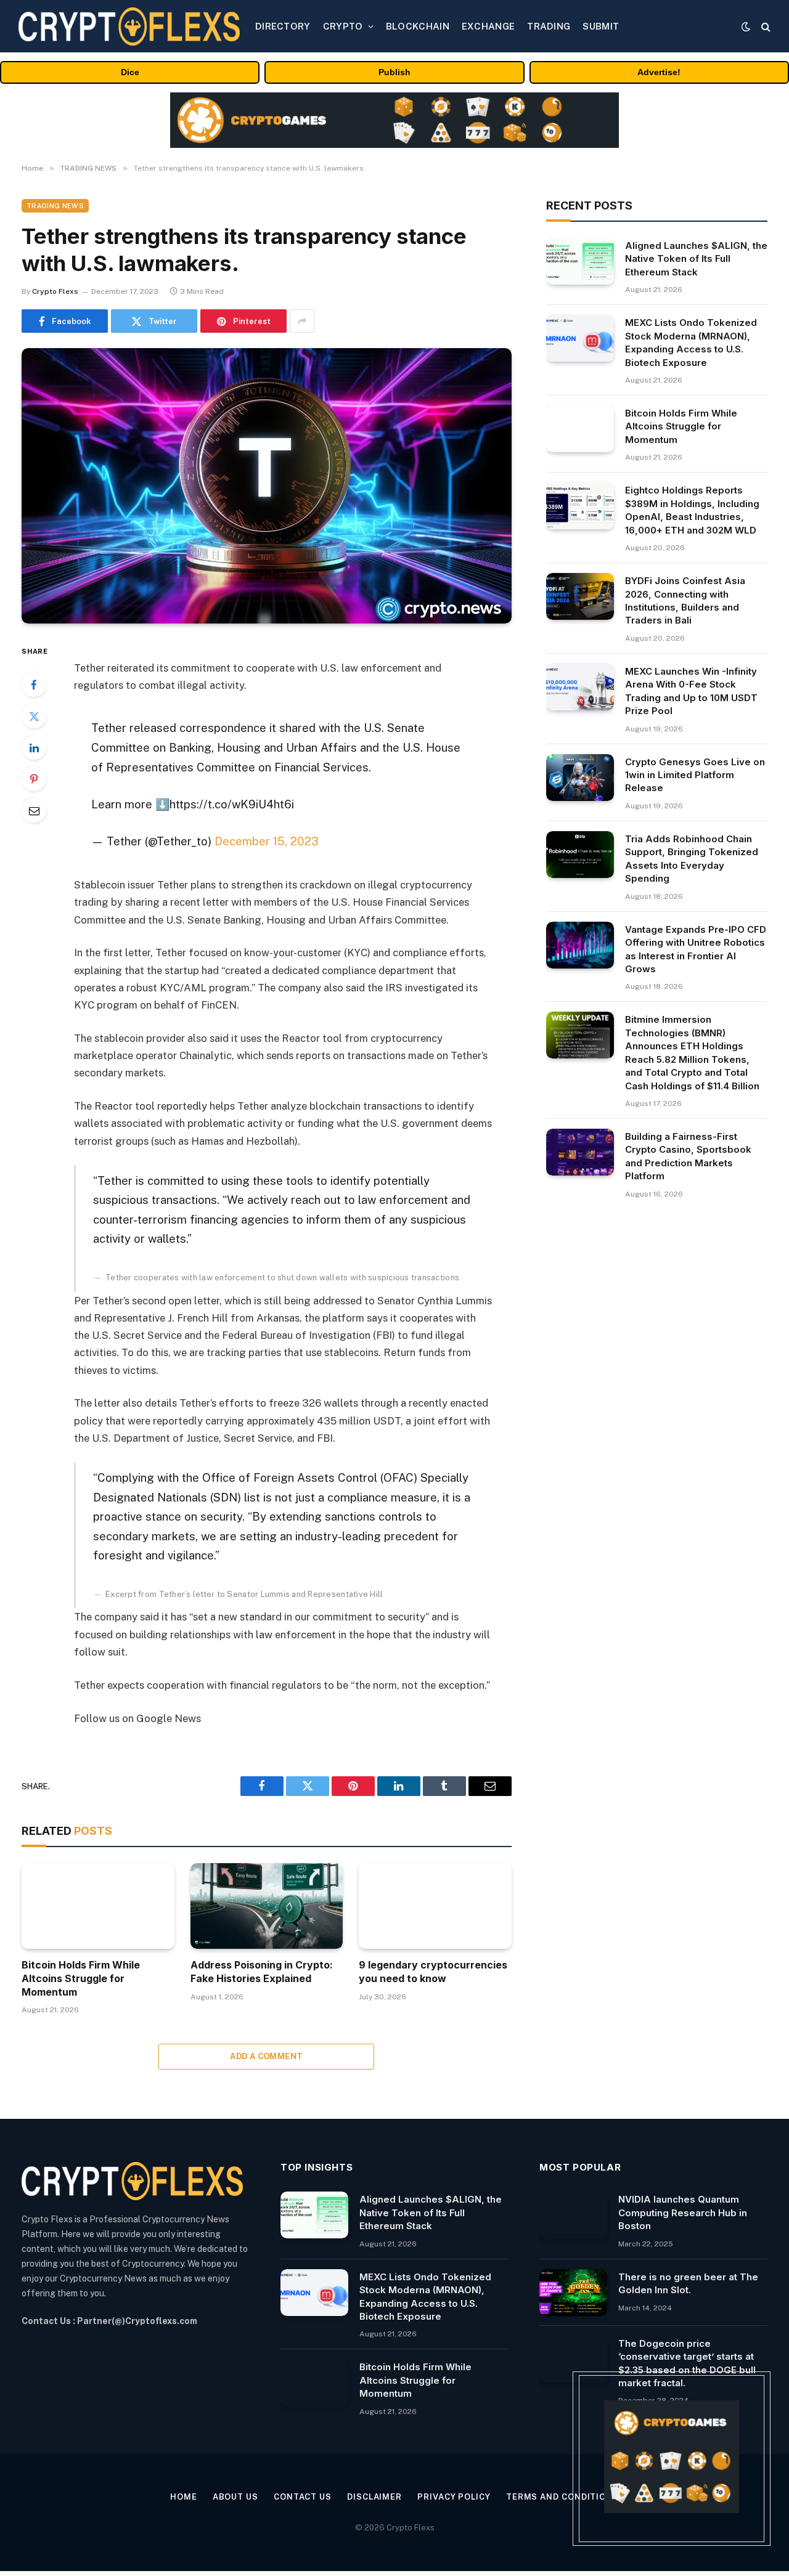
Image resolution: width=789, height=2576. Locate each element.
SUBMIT (601, 26)
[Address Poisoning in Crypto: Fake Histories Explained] (267, 1906)
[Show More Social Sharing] (302, 321)
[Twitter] (34, 716)
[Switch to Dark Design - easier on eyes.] (746, 26)
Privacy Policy (454, 2497)
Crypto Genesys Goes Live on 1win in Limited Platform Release (695, 775)
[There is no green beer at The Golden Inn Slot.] (573, 2293)
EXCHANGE (488, 26)
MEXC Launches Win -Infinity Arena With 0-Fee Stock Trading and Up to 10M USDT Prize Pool (691, 691)
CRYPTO (343, 26)
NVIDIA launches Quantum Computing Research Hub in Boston (683, 2212)
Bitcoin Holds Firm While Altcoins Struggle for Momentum (81, 1978)
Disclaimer (374, 2497)
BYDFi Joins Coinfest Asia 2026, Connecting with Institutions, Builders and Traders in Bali (685, 600)
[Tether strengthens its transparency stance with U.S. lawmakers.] (267, 486)
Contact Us (303, 2497)
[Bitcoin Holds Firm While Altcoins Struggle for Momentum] (98, 1906)
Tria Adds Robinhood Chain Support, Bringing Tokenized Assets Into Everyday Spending (692, 859)
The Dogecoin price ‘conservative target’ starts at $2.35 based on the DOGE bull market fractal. (687, 2363)
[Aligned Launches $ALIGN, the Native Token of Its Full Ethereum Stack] (580, 261)
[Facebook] (34, 685)
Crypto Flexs (55, 291)
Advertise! (659, 72)
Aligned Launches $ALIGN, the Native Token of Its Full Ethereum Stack (696, 259)
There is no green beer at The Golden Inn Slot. (688, 2283)
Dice (130, 72)
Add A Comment (266, 2056)
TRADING (549, 26)
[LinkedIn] (34, 747)
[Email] (34, 810)
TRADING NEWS (55, 206)
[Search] (765, 26)
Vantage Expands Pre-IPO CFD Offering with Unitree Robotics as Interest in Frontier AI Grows (696, 949)
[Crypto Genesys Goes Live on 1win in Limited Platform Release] (580, 778)
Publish (394, 72)
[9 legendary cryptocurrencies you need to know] (435, 1906)
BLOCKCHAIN (418, 26)
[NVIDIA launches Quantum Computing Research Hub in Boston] (573, 2215)
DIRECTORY (283, 26)
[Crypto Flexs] (129, 26)
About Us (235, 2497)
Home (184, 2497)
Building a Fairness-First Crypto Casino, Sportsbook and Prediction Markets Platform (688, 1156)
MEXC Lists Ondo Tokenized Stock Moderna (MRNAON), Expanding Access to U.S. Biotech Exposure (691, 342)
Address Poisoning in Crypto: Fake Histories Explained (262, 1972)
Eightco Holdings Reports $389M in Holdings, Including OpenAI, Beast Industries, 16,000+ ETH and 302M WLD (692, 510)
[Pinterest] (34, 779)
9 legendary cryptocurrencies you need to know (433, 1972)
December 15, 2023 (267, 841)
